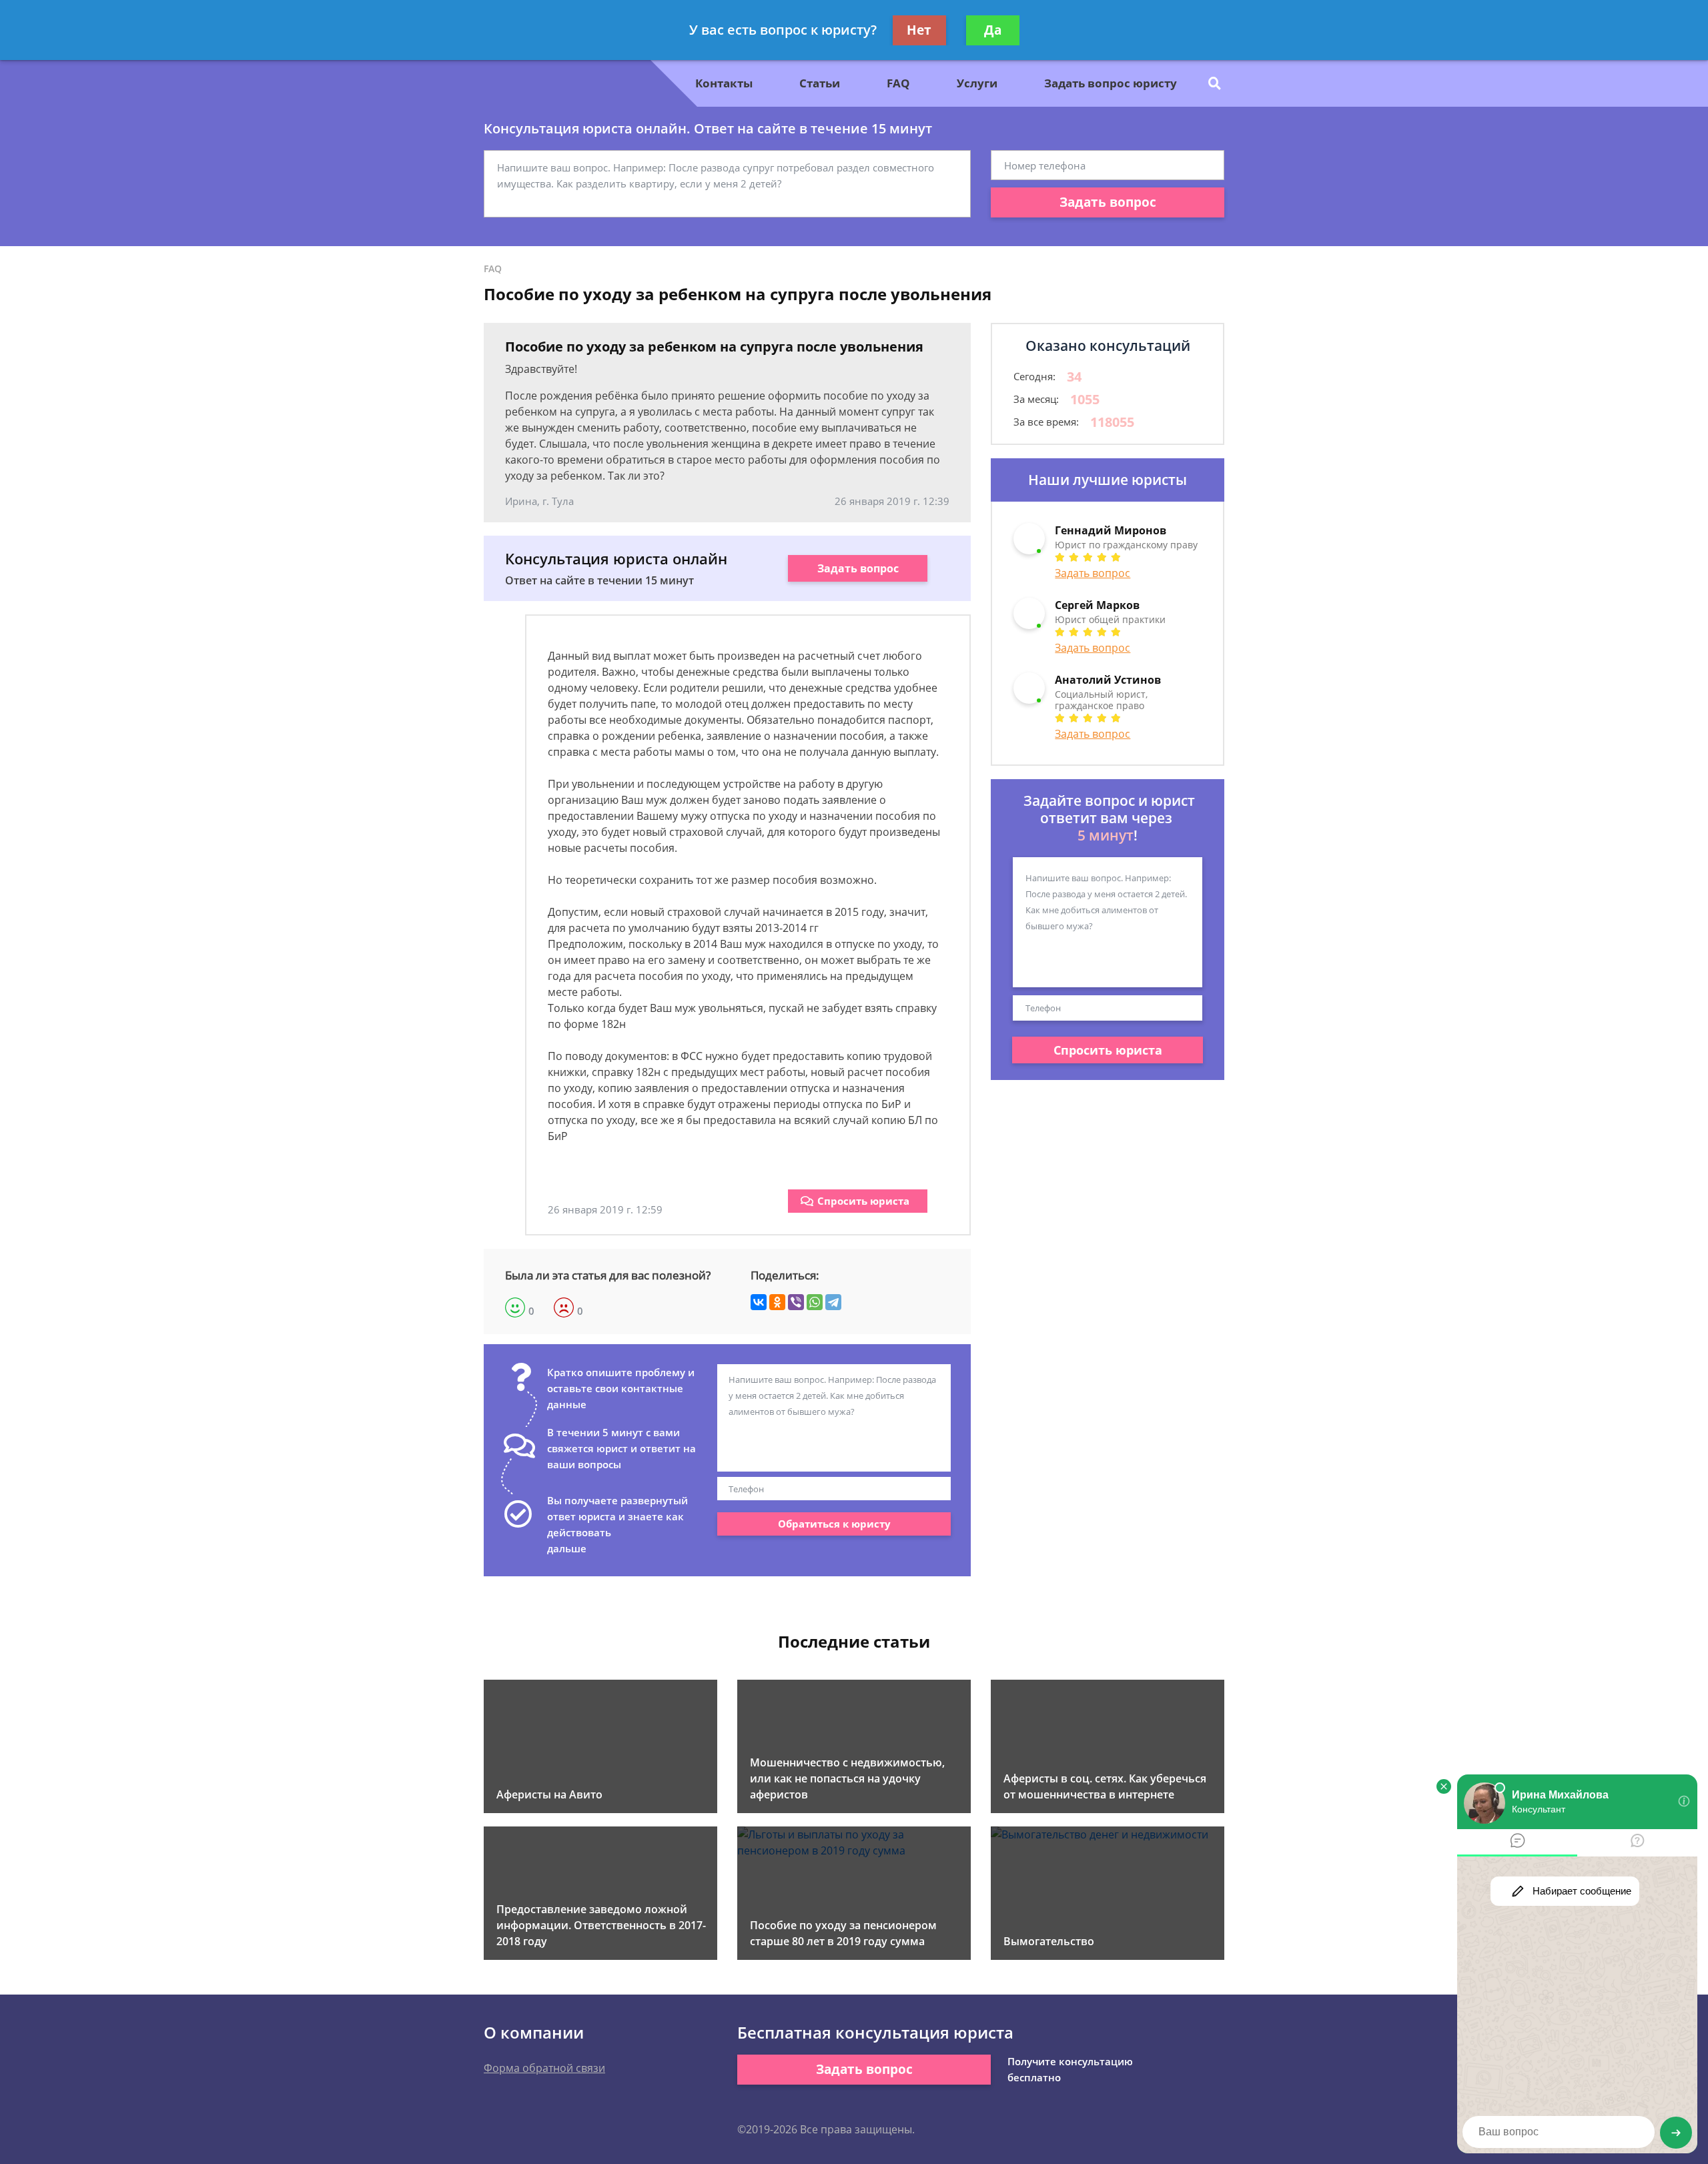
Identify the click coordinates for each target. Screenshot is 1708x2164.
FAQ (898, 83)
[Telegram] (833, 1302)
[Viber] (796, 1302)
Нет (919, 30)
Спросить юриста (863, 1201)
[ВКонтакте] (759, 1302)
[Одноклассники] (777, 1302)
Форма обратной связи (544, 2068)
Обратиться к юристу (834, 1524)
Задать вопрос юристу (1111, 83)
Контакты (724, 83)
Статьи (820, 83)
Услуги (977, 83)
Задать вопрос (1108, 202)
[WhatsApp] (815, 1302)
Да (993, 30)
